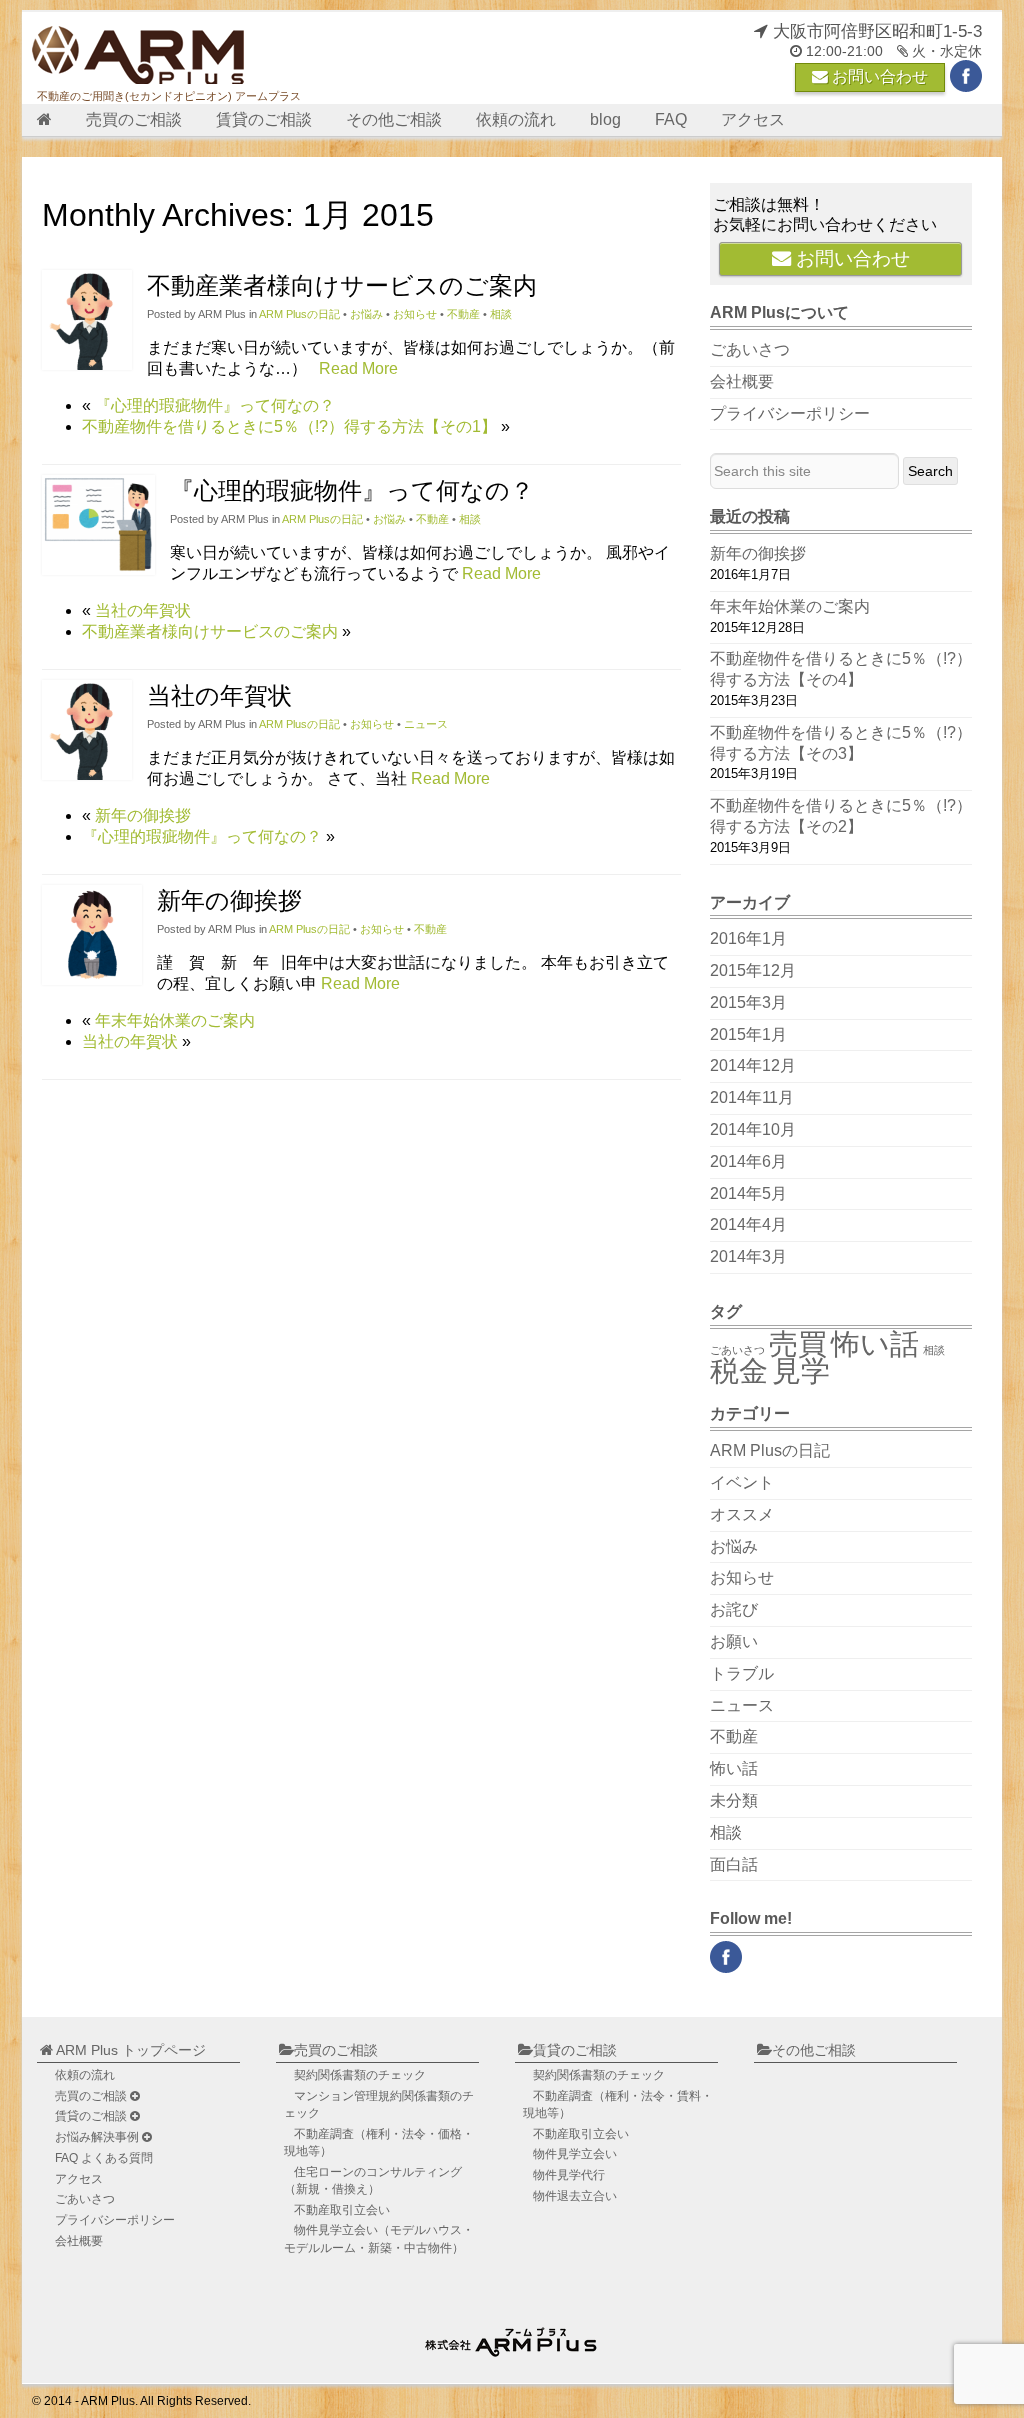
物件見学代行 (569, 2175)
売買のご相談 (134, 119)
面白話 (734, 1864)
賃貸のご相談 (264, 119)
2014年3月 (748, 1256)
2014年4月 (748, 1224)
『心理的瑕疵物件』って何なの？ (215, 405)
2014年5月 (748, 1193)
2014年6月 (748, 1161)
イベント (742, 1482)
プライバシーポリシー (790, 413)
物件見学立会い (379, 2238)
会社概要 (742, 381)
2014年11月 (752, 1097)
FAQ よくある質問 (104, 2158)
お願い (734, 1641)
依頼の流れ (516, 119)
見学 (801, 1370)
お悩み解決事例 (98, 2137)
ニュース (426, 724)
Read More (358, 368)
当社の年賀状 (143, 610)
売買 (798, 1343)
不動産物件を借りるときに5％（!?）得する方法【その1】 (289, 426)
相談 (501, 314)
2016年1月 (748, 938)
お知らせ (415, 314)
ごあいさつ (750, 349)
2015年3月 (748, 1002)
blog (605, 119)
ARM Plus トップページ (129, 2050)
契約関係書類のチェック (360, 2075)
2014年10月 (753, 1129)
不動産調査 (379, 2142)
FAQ (671, 119)
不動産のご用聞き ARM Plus (513, 2337)
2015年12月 (753, 970)
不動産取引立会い (342, 2210)
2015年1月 (748, 1034)
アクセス (753, 119)
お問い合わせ (878, 76)
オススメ (742, 1514)
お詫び (734, 1609)
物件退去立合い (575, 2196)
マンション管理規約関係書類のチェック (379, 2104)
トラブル (742, 1673)
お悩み (366, 314)
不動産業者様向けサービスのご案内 (342, 285)
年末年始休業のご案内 (175, 1020)
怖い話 (875, 1343)
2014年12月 (753, 1065)
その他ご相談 (394, 119)
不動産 (463, 314)
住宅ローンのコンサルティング (373, 2180)
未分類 (734, 1800)
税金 (739, 1370)
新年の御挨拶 (143, 815)
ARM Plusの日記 (299, 314)
